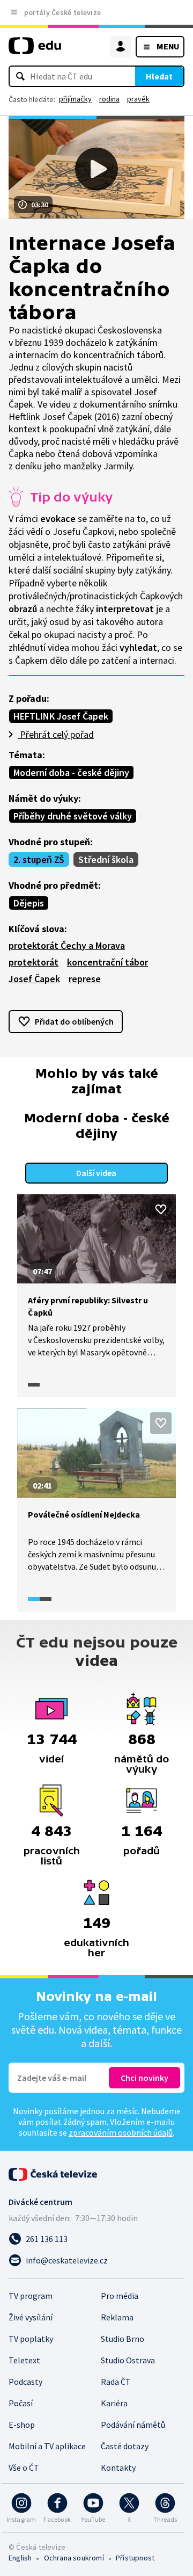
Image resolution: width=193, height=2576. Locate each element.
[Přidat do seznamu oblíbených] (161, 1209)
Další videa (96, 1173)
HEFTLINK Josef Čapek (61, 716)
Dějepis (29, 903)
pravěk (138, 99)
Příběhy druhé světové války (73, 816)
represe (85, 979)
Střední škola (106, 859)
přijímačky (75, 99)
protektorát (34, 962)
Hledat (159, 76)
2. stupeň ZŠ (39, 859)
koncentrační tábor (107, 962)
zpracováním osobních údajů (121, 2132)
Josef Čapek (34, 979)
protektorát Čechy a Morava (67, 945)
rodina (109, 99)
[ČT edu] (35, 50)
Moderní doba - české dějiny (71, 772)
